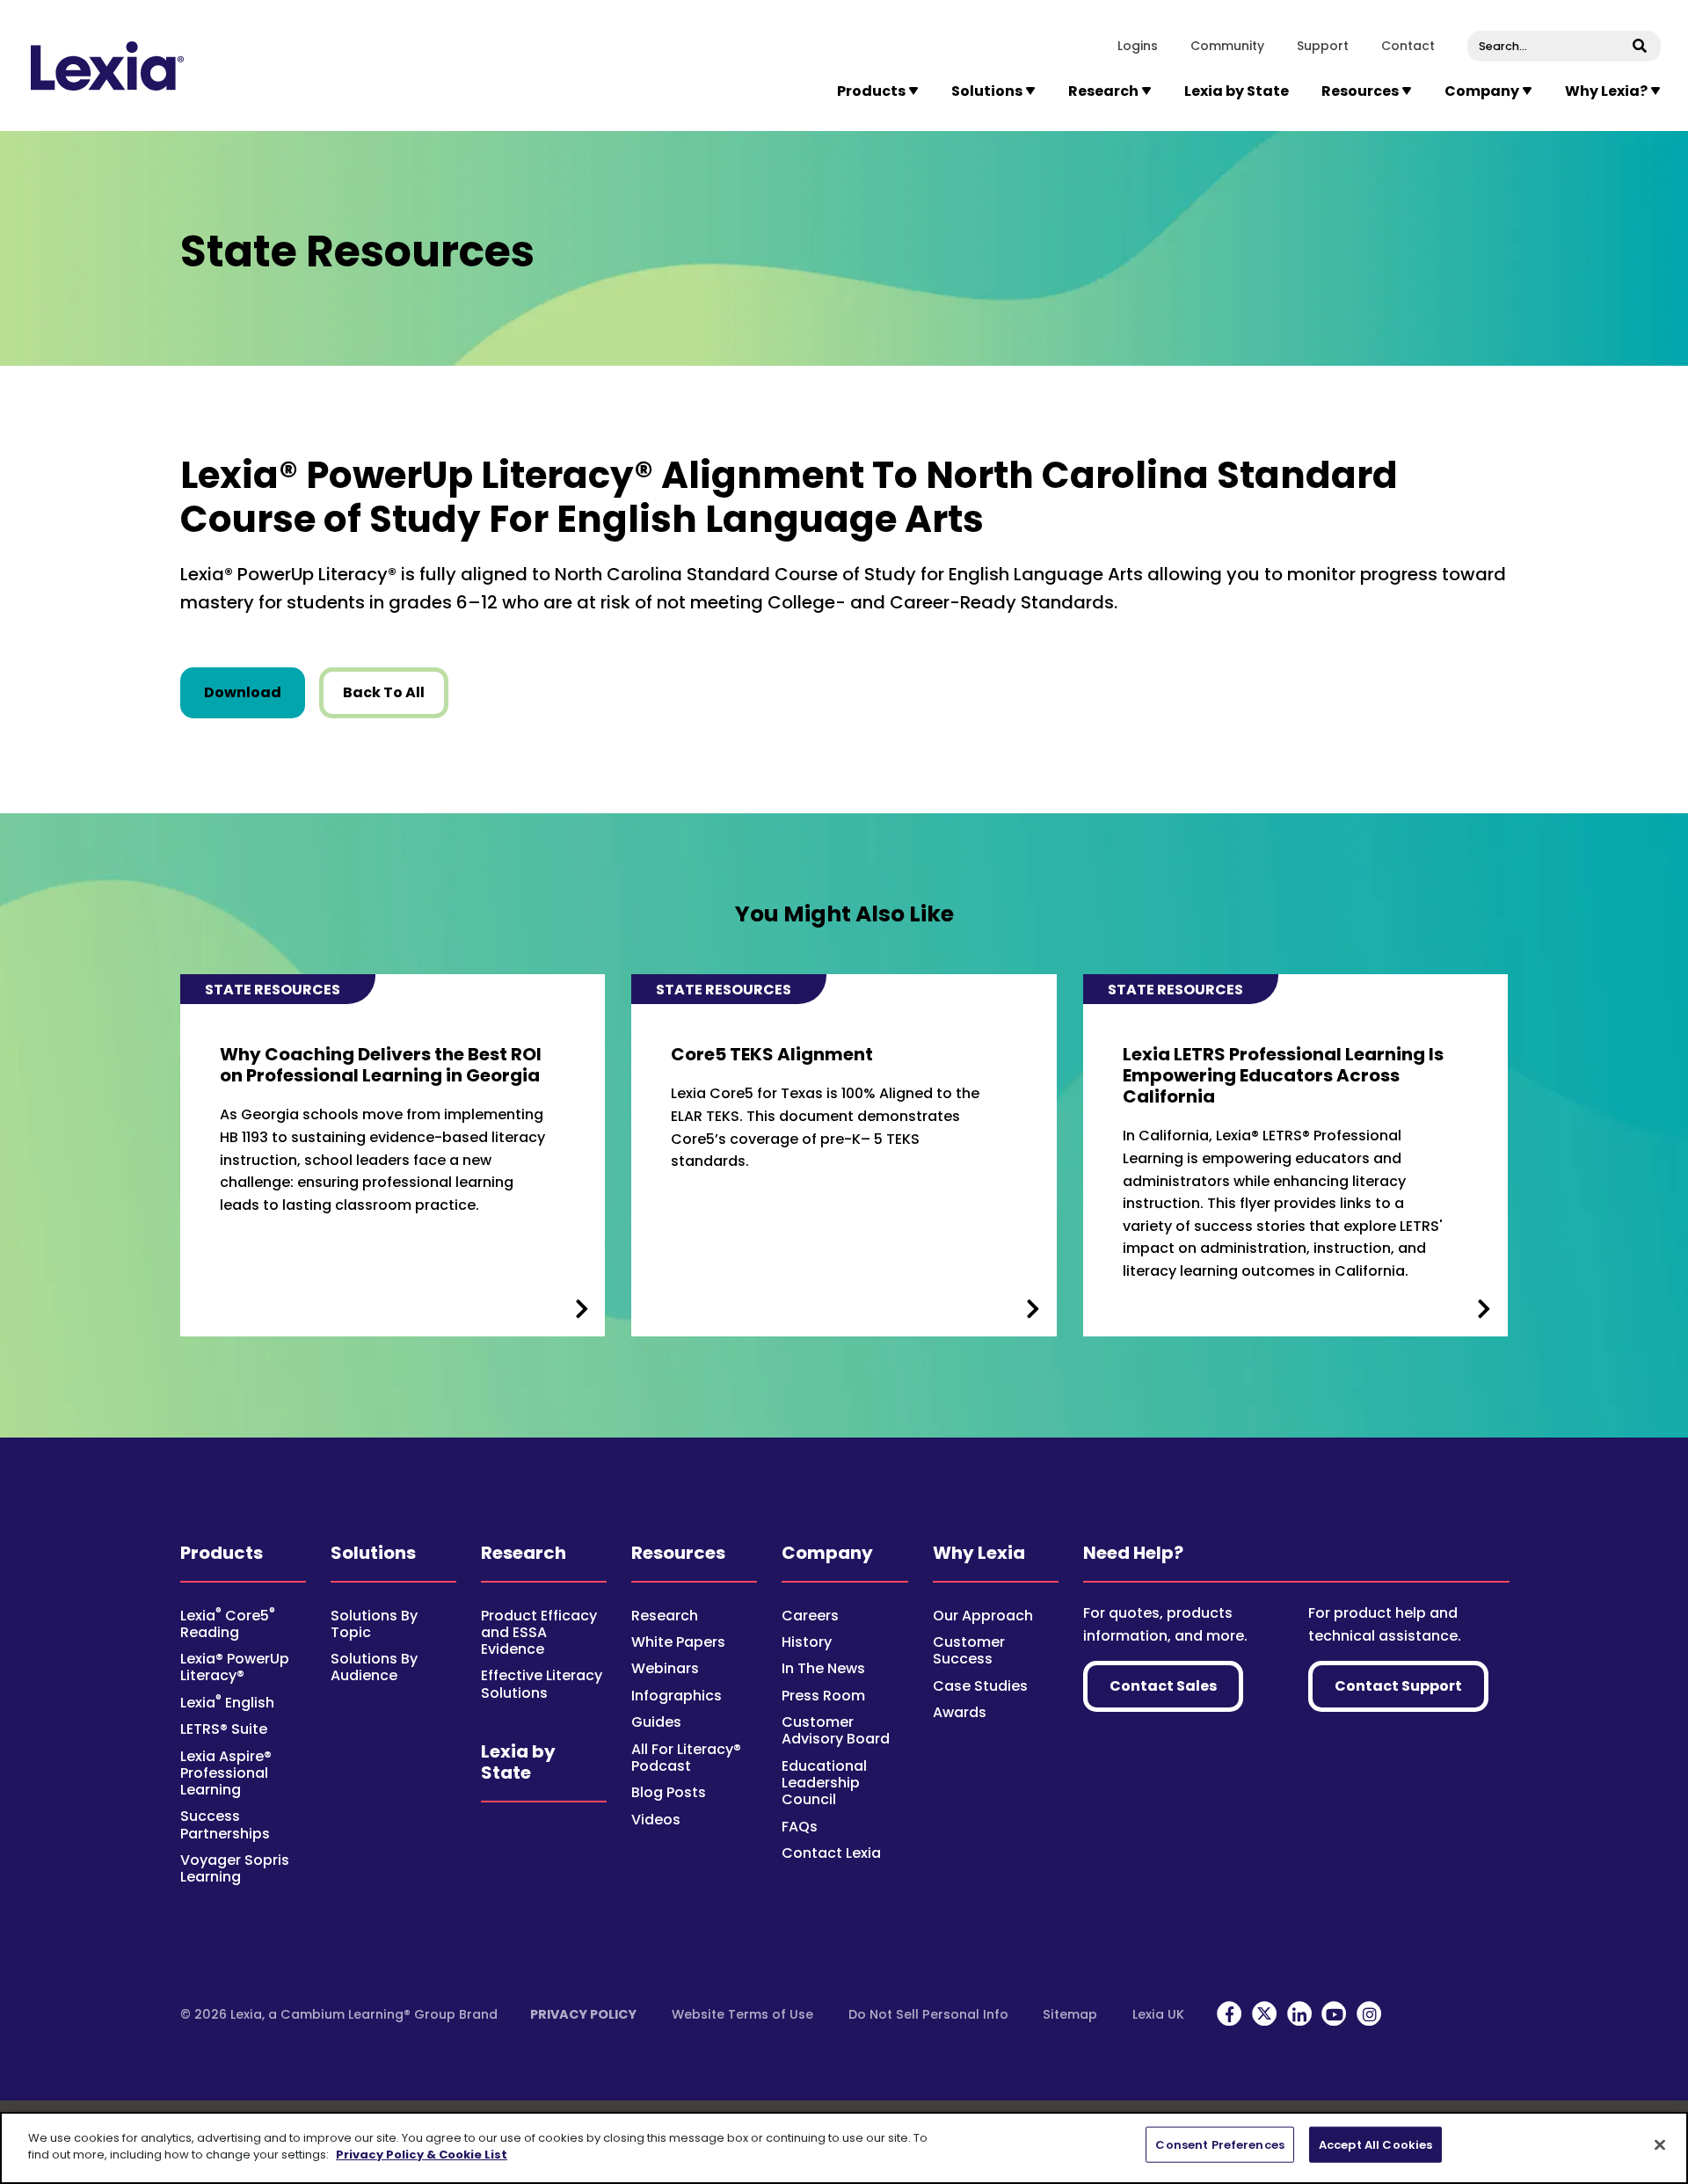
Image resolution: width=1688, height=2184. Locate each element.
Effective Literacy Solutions (542, 1684)
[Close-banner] (1660, 2144)
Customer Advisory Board (836, 1730)
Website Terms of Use (742, 2014)
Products (222, 1553)
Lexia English (227, 1703)
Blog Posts (669, 1792)
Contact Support (1398, 1686)
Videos (656, 1820)
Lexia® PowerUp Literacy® (235, 1667)
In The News (823, 1668)
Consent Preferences (1219, 2145)
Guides (656, 1722)
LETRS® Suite (224, 1729)
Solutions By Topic (374, 1624)
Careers (810, 1616)
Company (827, 1553)
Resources (678, 1553)
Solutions (373, 1553)
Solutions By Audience (374, 1667)
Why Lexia (979, 1553)
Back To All (384, 692)
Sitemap (1070, 2014)
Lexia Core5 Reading (228, 1624)
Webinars (665, 1668)
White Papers (678, 1642)
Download (255, 692)
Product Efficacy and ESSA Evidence (539, 1632)
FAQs (800, 1827)
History (807, 1642)
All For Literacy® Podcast (686, 1758)
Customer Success (969, 1650)
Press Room (823, 1696)
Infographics (677, 1696)
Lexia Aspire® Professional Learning (226, 1773)
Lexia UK (1158, 2014)
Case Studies (980, 1686)
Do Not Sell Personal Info (928, 2014)
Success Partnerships (225, 1824)
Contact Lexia (831, 1853)
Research (524, 1553)
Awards (960, 1712)
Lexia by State (1237, 91)
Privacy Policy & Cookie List (422, 2155)
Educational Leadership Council (824, 1783)
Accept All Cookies (1375, 2145)
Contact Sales (1163, 1686)
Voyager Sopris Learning (235, 1868)
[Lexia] (107, 66)
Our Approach (983, 1616)
